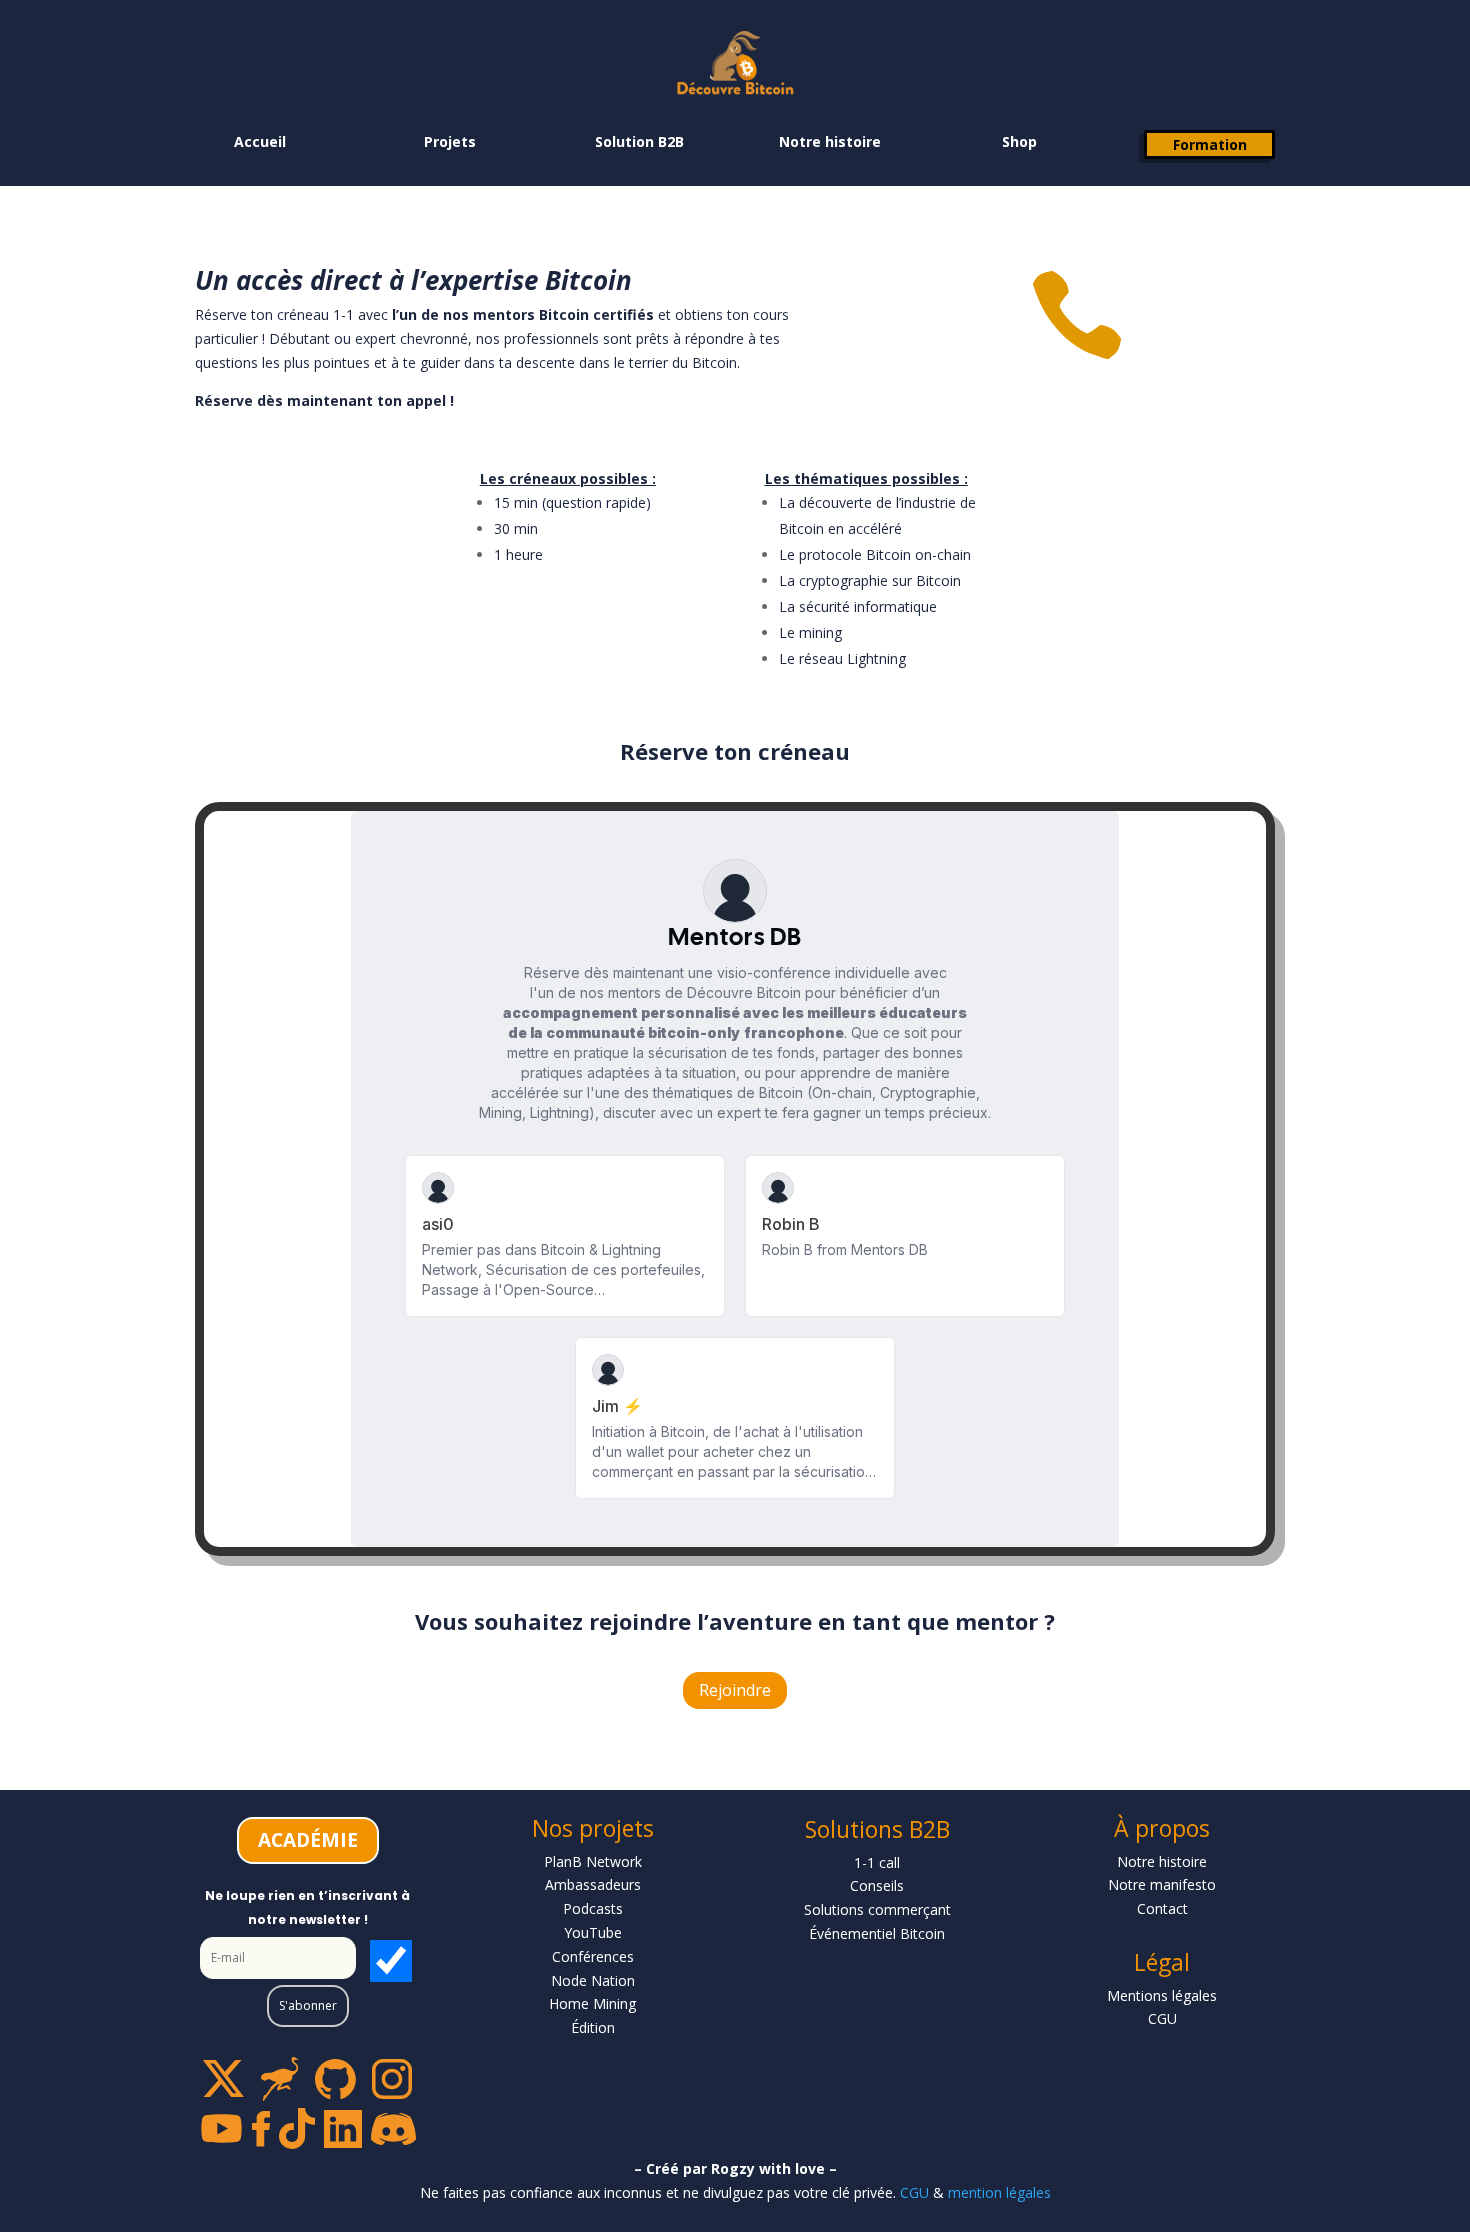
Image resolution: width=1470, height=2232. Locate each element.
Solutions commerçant (877, 1909)
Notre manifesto (1162, 1884)
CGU (914, 2192)
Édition (593, 2027)
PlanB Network (593, 1861)
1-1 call (877, 1862)
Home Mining (592, 2003)
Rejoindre (735, 1690)
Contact (1162, 1908)
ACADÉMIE (308, 1840)
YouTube (593, 1932)
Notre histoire (830, 141)
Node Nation (593, 1980)
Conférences (593, 1956)
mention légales (999, 2192)
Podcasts (593, 1908)
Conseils (877, 1885)
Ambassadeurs (593, 1884)
